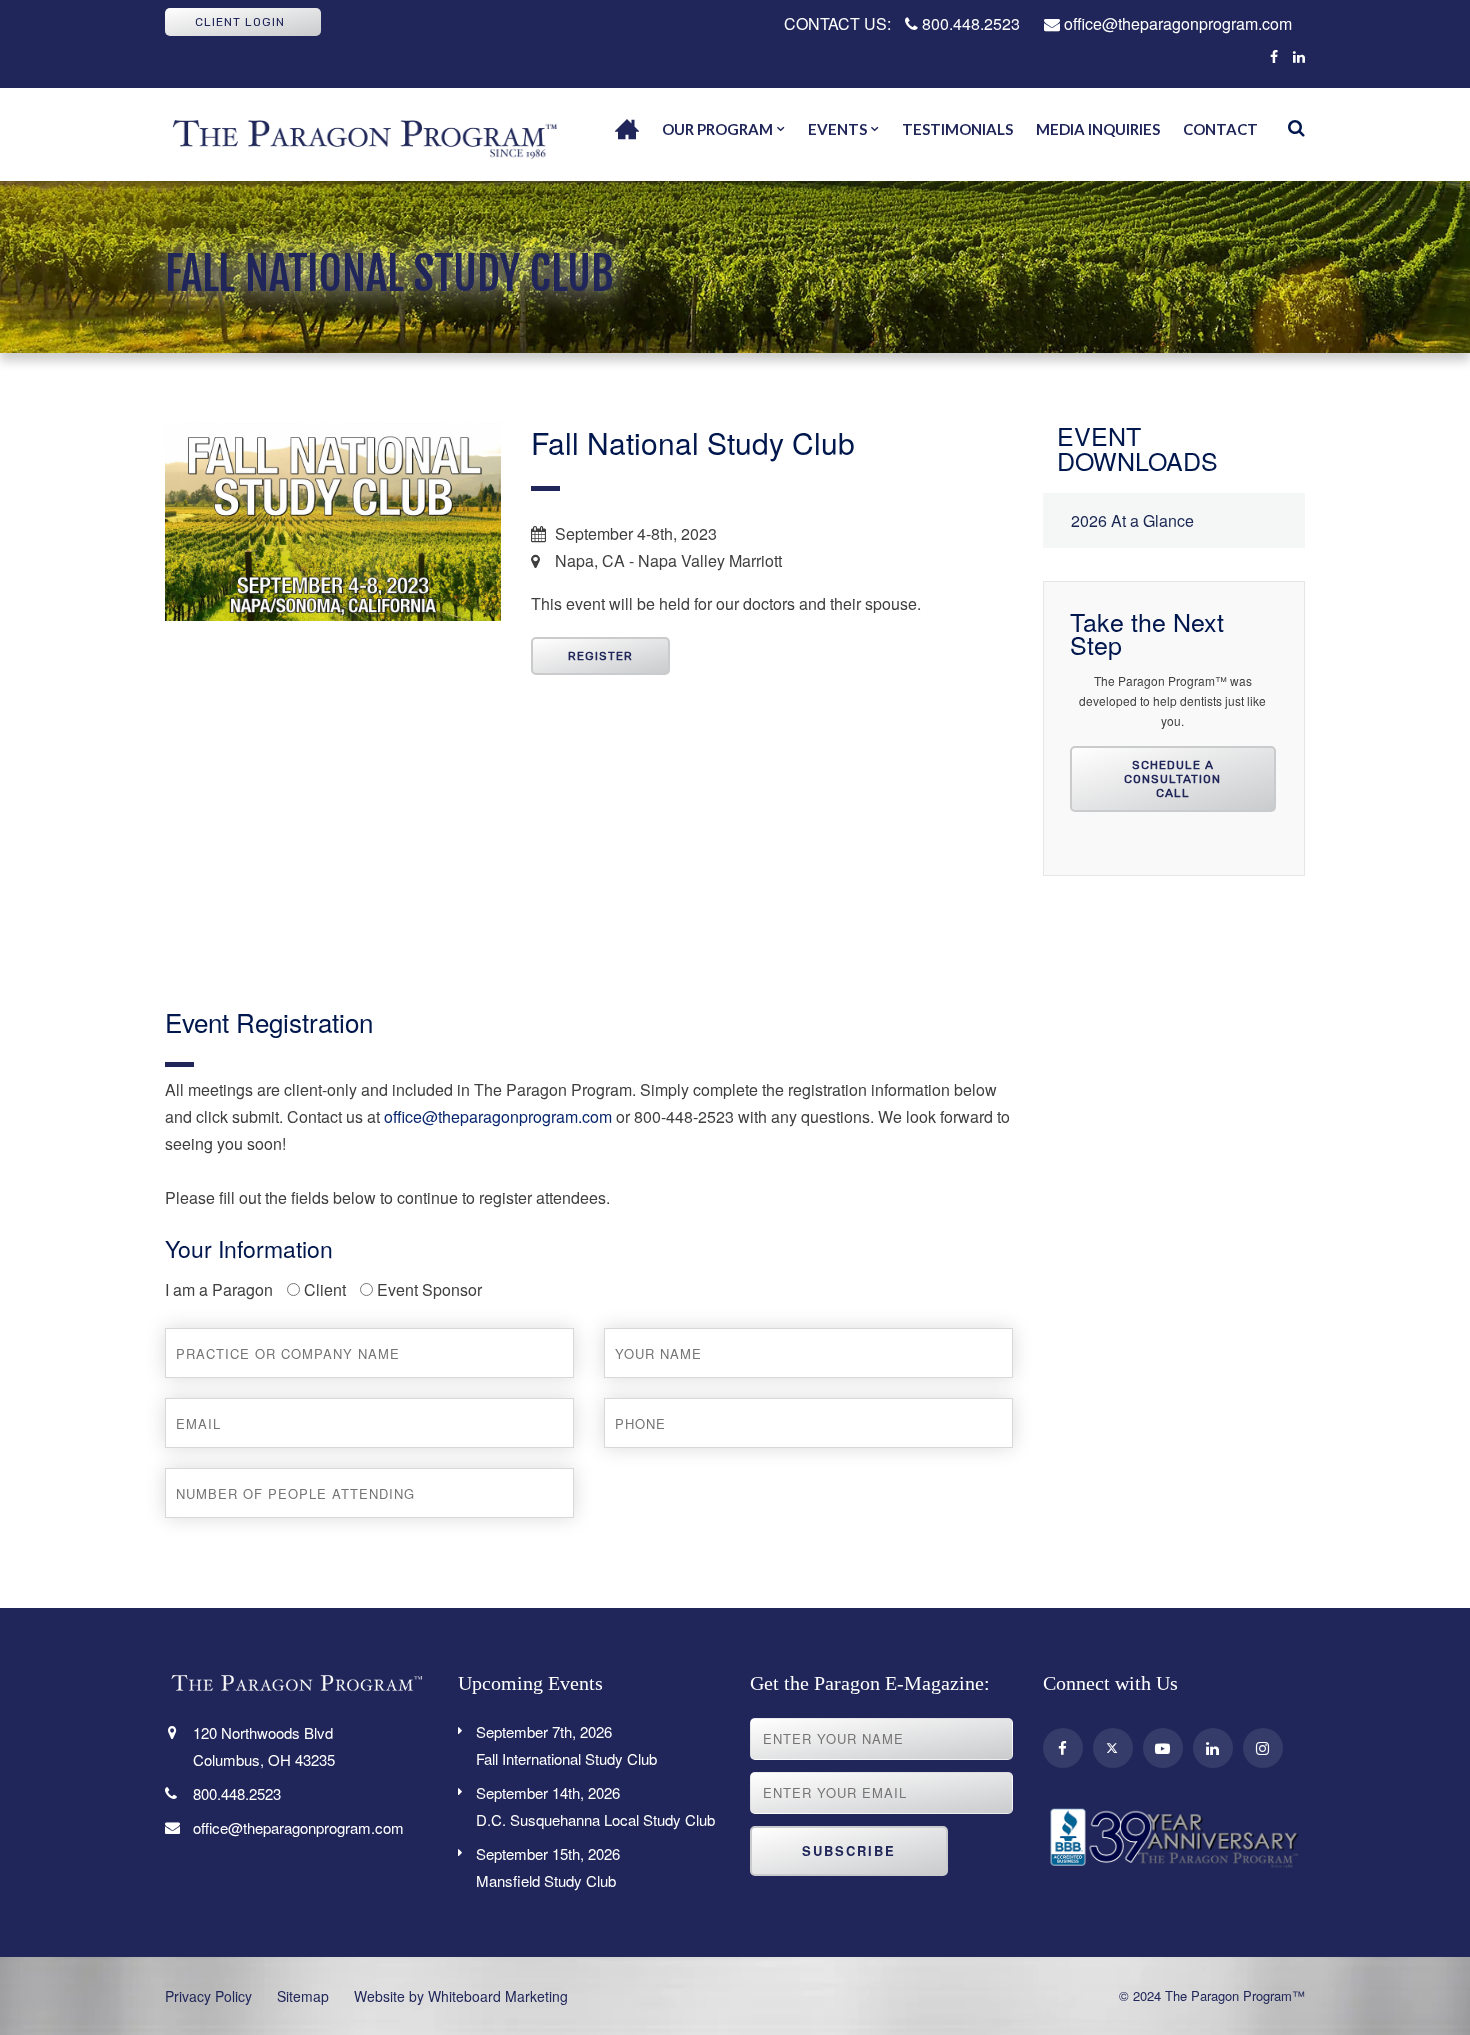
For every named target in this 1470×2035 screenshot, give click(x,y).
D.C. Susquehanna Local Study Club (595, 1806)
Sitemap (303, 1996)
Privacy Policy (208, 1996)
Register (600, 656)
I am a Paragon (219, 1289)
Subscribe (849, 1850)
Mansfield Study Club (548, 1867)
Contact (1220, 129)
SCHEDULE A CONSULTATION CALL (1172, 779)
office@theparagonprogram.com (1176, 23)
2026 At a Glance (1132, 520)
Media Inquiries (1098, 129)
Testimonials (957, 129)
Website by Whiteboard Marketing (461, 1996)
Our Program (717, 129)
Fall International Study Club (566, 1745)
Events (837, 129)
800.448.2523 (969, 23)
